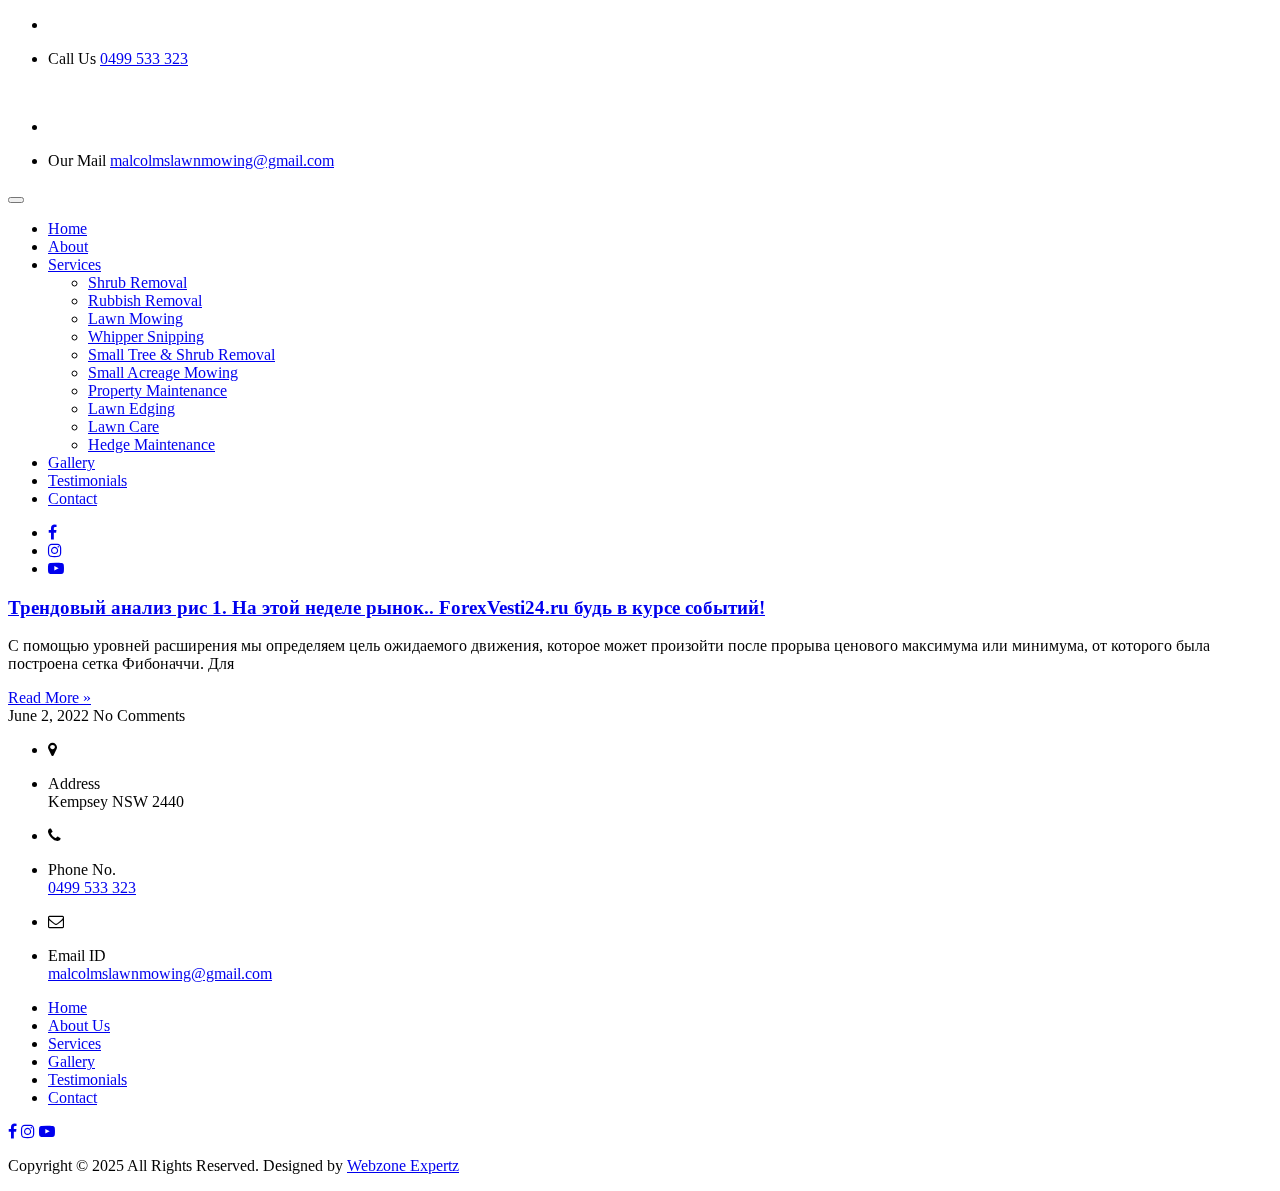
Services (74, 1043)
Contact (72, 1097)
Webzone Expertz (403, 1165)
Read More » (49, 697)
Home (67, 1007)
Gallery (71, 1061)
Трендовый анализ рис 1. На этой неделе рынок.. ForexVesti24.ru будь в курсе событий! (386, 607)
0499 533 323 (144, 58)
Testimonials (87, 1079)
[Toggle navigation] (16, 200)
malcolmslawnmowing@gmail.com (222, 160)
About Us (79, 1025)
